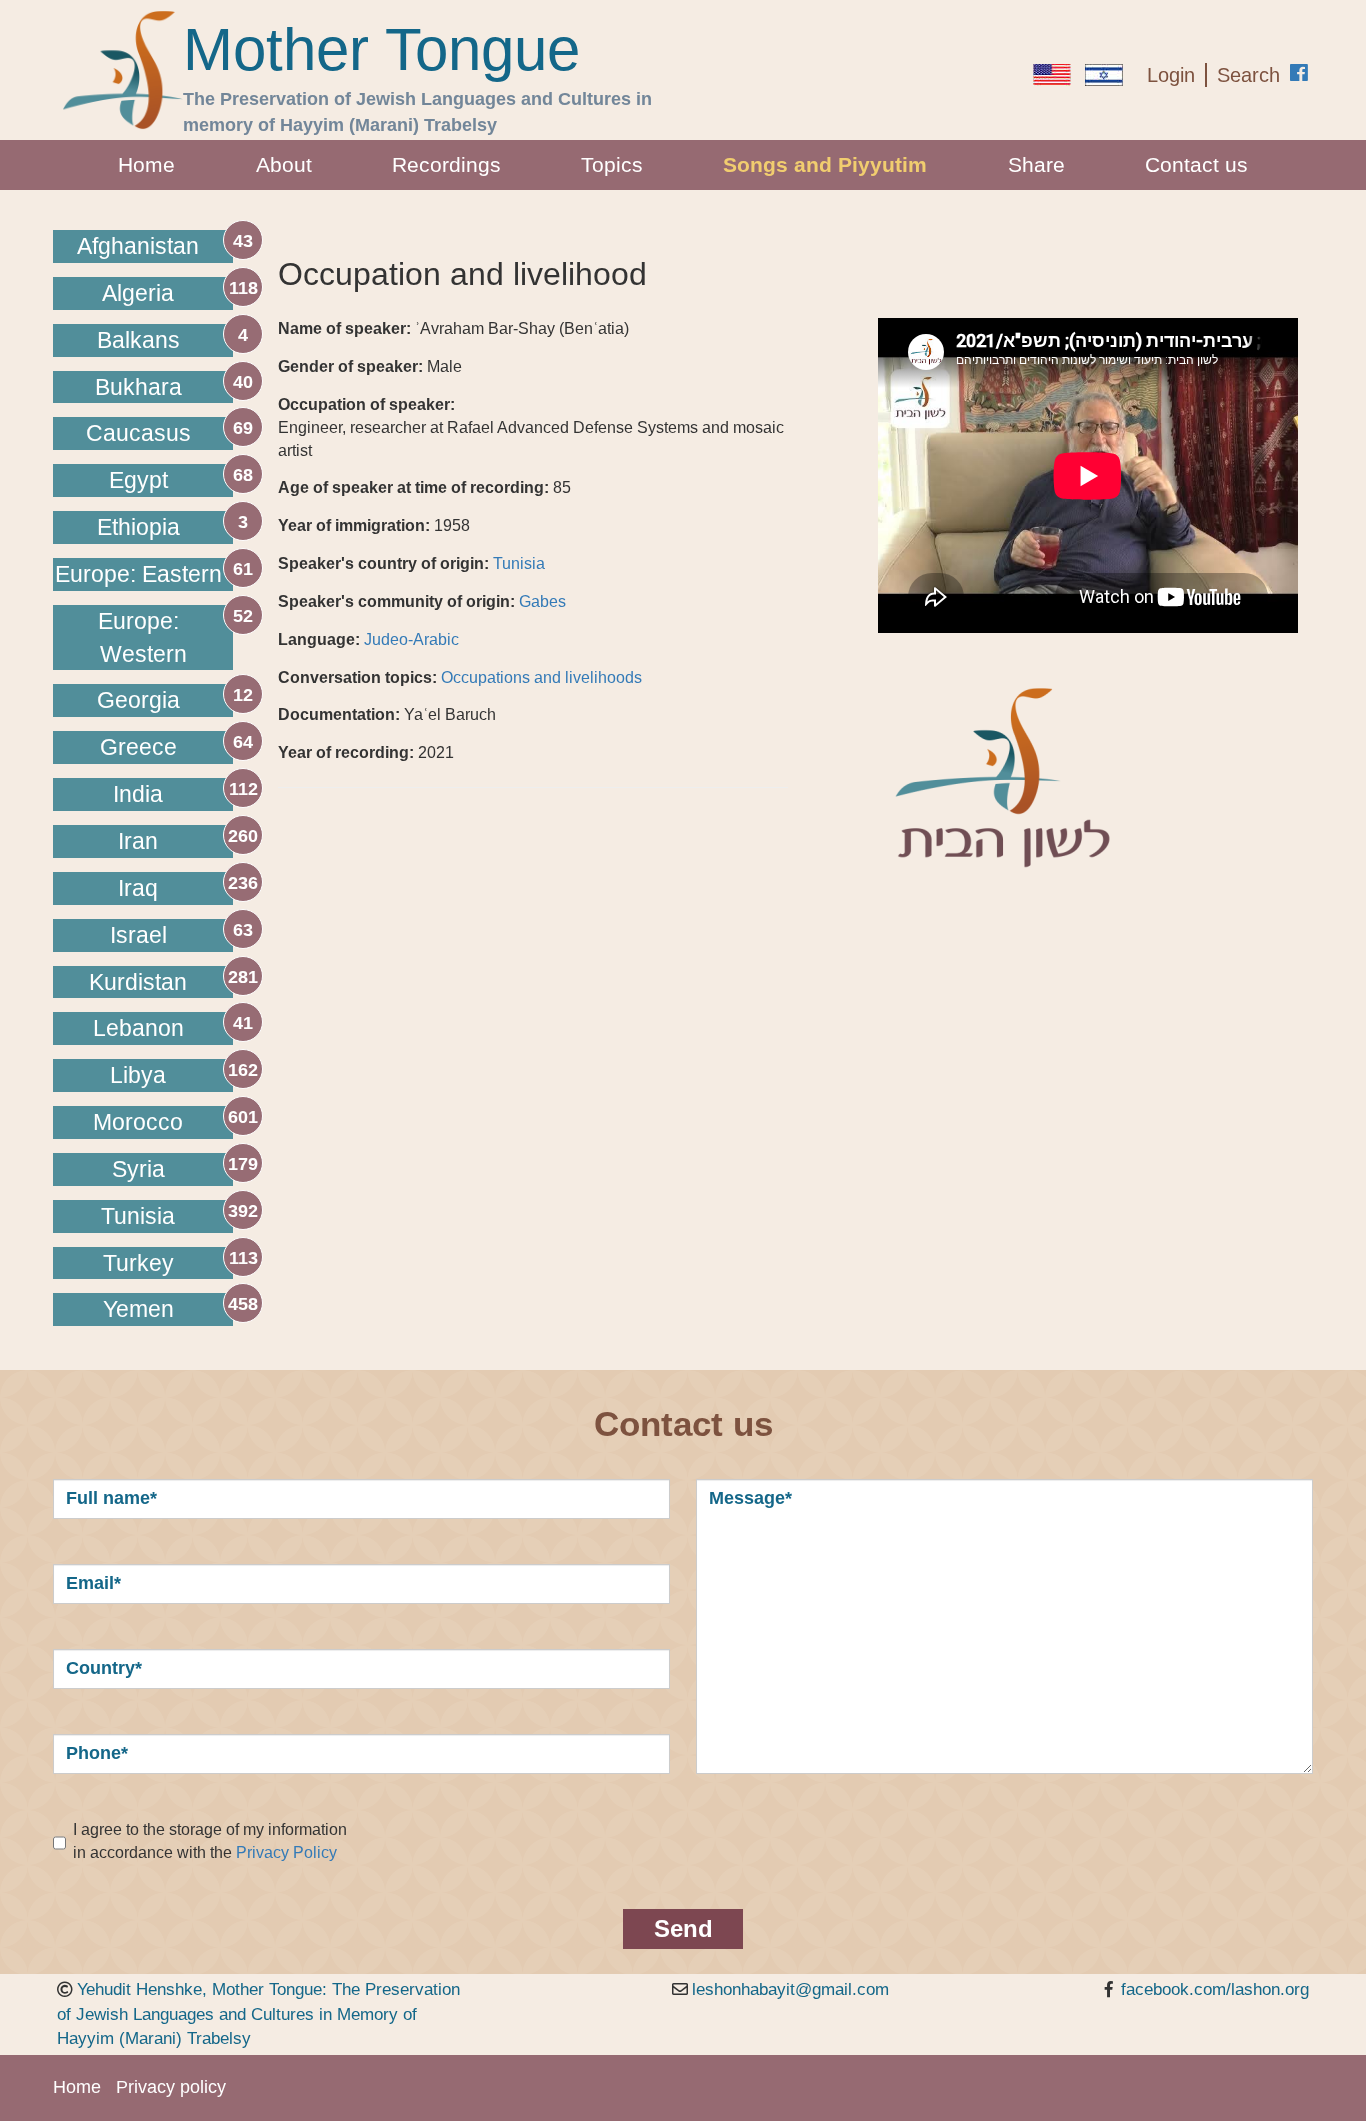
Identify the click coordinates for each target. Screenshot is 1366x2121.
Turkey (138, 1263)
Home (146, 164)
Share (1036, 164)
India (138, 794)
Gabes (542, 601)
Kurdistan (138, 982)
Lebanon (138, 1028)
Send (683, 1928)
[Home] (123, 70)
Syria (138, 1169)
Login (1171, 75)
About (284, 164)
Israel (138, 935)
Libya (138, 1075)
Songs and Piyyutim (825, 164)
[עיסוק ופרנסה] (1104, 75)
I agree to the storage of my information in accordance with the (210, 1841)
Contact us (1196, 164)
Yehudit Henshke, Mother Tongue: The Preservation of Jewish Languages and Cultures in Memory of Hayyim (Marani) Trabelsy (258, 2014)
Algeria (138, 293)
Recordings (446, 164)
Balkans (138, 340)
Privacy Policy (286, 1852)
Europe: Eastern (138, 574)
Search (1248, 75)
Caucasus (138, 433)
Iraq (138, 888)
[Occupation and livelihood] (1052, 74)
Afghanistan (138, 246)
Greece (138, 747)
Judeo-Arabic (411, 639)
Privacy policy (171, 2087)
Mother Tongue (381, 50)
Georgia (138, 700)
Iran (138, 841)
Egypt (138, 480)
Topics (612, 164)
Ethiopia (138, 527)
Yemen (138, 1309)
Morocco (138, 1122)
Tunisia (138, 1216)
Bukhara (138, 387)
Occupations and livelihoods (541, 677)
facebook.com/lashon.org (1215, 1989)
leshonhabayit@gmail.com (790, 1989)
